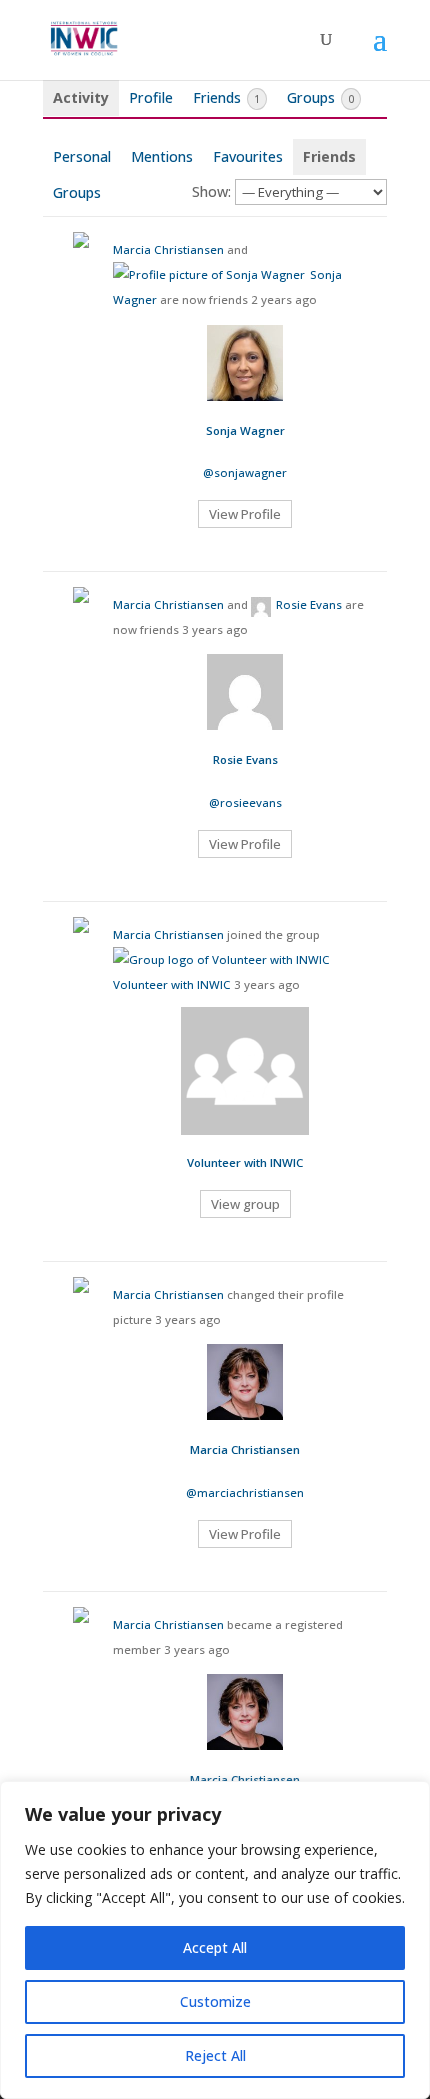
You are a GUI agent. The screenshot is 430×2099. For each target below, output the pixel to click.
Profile (151, 97)
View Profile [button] (245, 514)
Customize (215, 2001)
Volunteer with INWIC (172, 984)
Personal (82, 156)
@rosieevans (245, 802)
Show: (211, 191)
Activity (81, 97)
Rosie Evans (309, 604)
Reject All (215, 2055)
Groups (320, 97)
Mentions (162, 156)
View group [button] (245, 1204)
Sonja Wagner (245, 430)
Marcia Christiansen (168, 249)
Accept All (215, 1947)
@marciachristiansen (245, 1492)
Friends (226, 97)
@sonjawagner (245, 472)
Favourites (248, 156)
